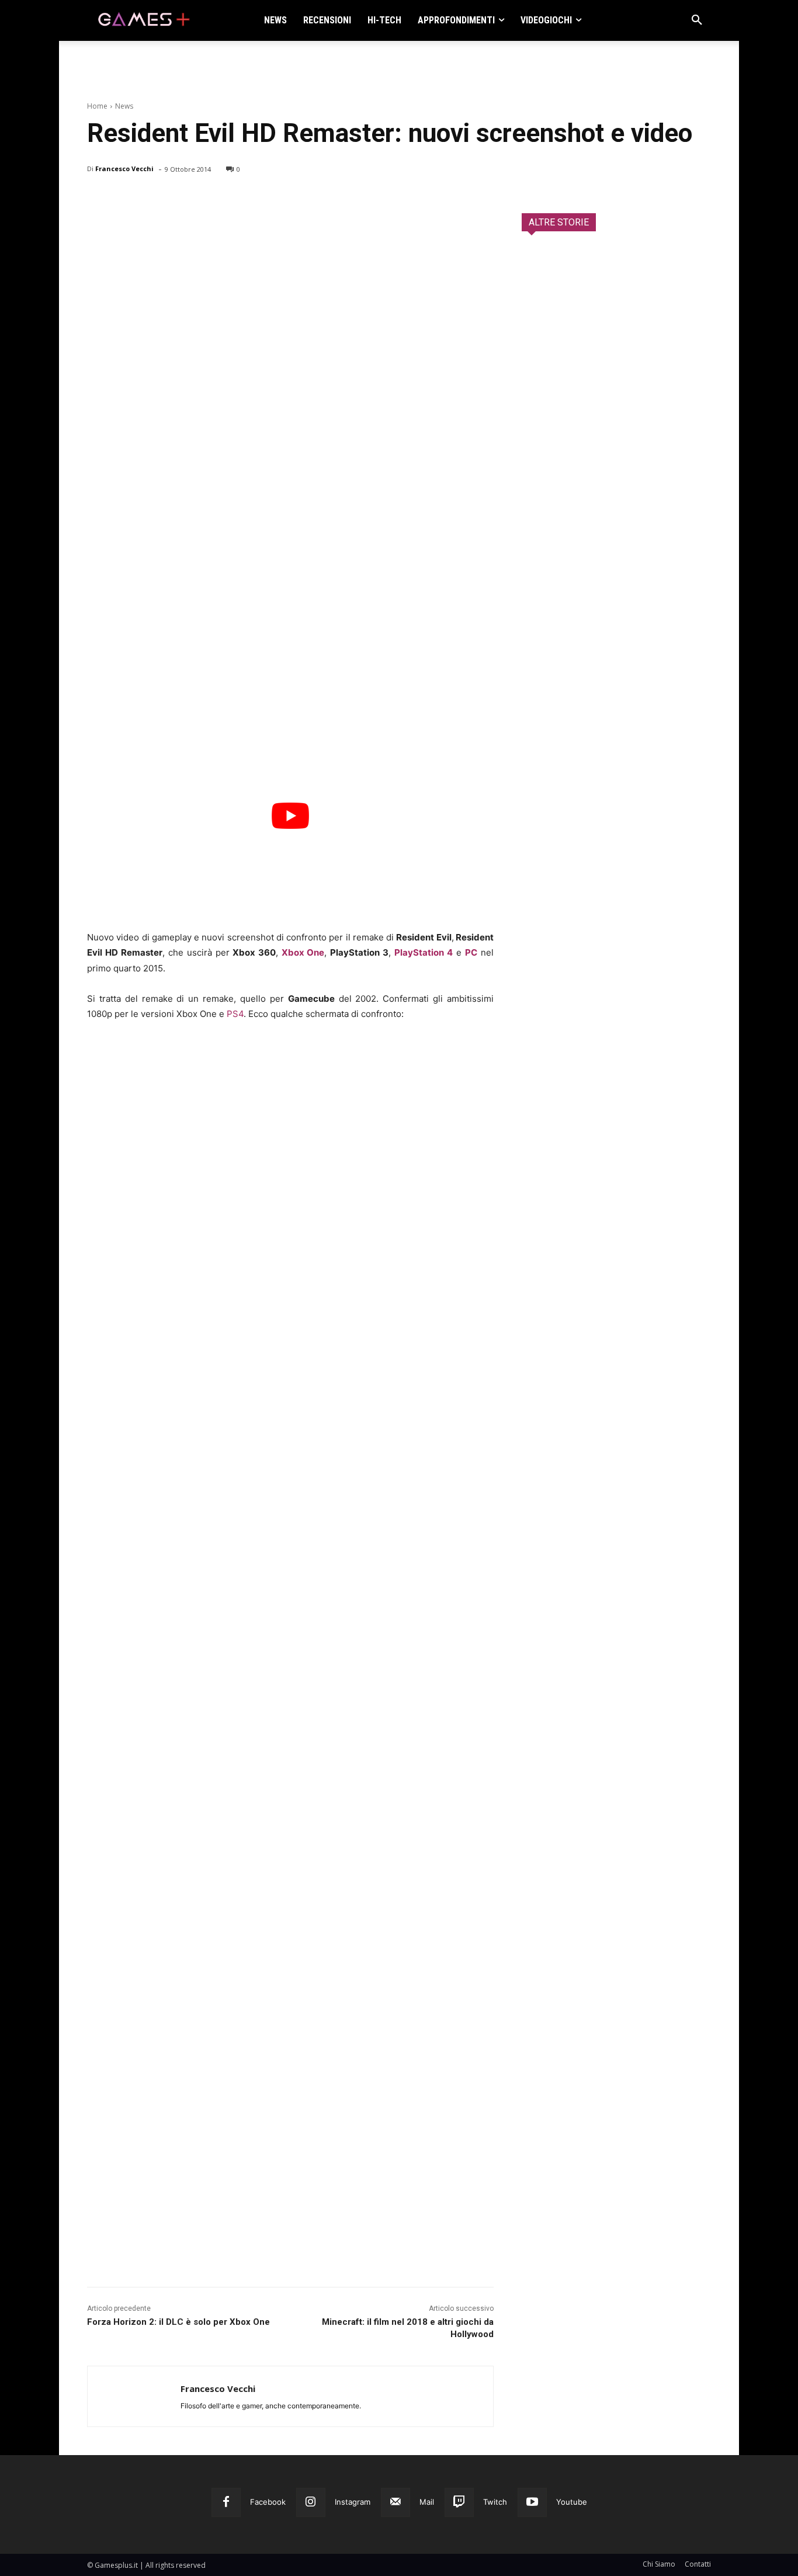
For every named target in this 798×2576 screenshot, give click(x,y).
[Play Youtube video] (290, 816)
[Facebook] (99, 199)
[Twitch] (459, 2502)
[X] (126, 199)
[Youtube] (532, 2502)
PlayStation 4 (424, 952)
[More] (234, 199)
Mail (427, 2502)
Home (97, 106)
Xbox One (303, 952)
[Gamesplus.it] (143, 20)
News (124, 106)
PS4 (235, 1014)
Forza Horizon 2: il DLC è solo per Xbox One (178, 2322)
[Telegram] (206, 199)
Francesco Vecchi (124, 169)
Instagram (353, 2502)
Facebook (268, 2502)
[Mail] (395, 2502)
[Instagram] (311, 2502)
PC (471, 952)
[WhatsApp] (179, 199)
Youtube (572, 2502)
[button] (697, 20)
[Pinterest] (152, 199)
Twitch (495, 2502)
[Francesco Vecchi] (134, 2396)
